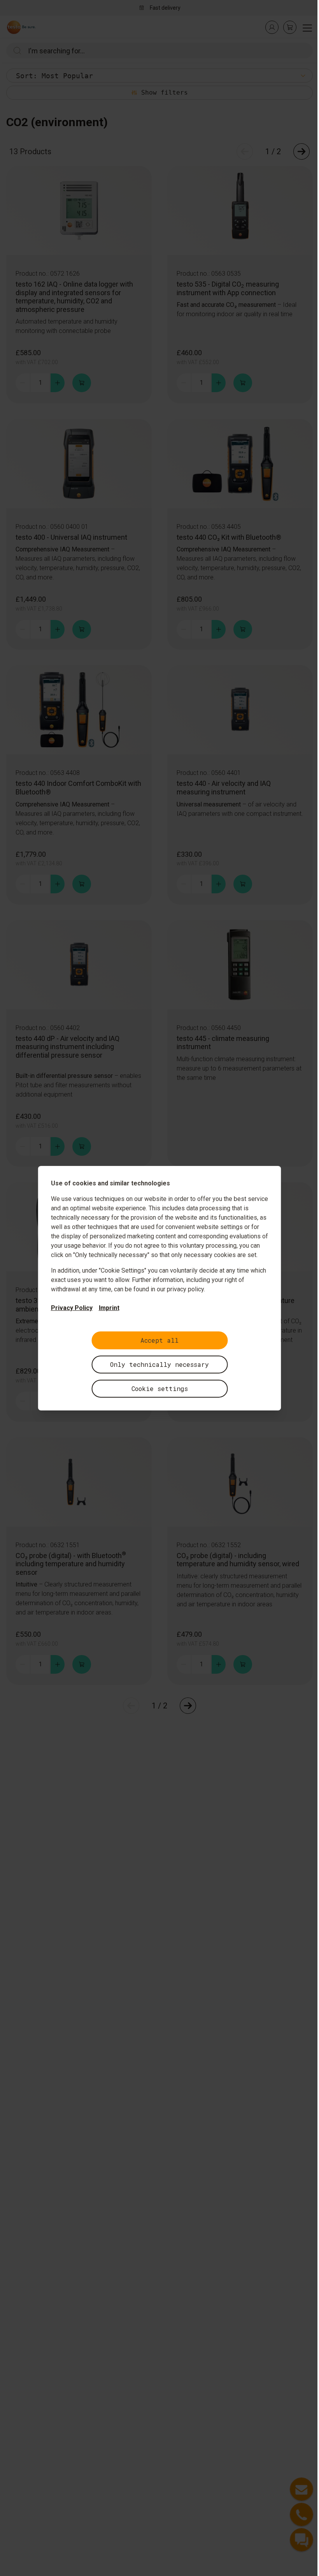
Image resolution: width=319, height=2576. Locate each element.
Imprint (109, 1308)
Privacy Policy (72, 1308)
